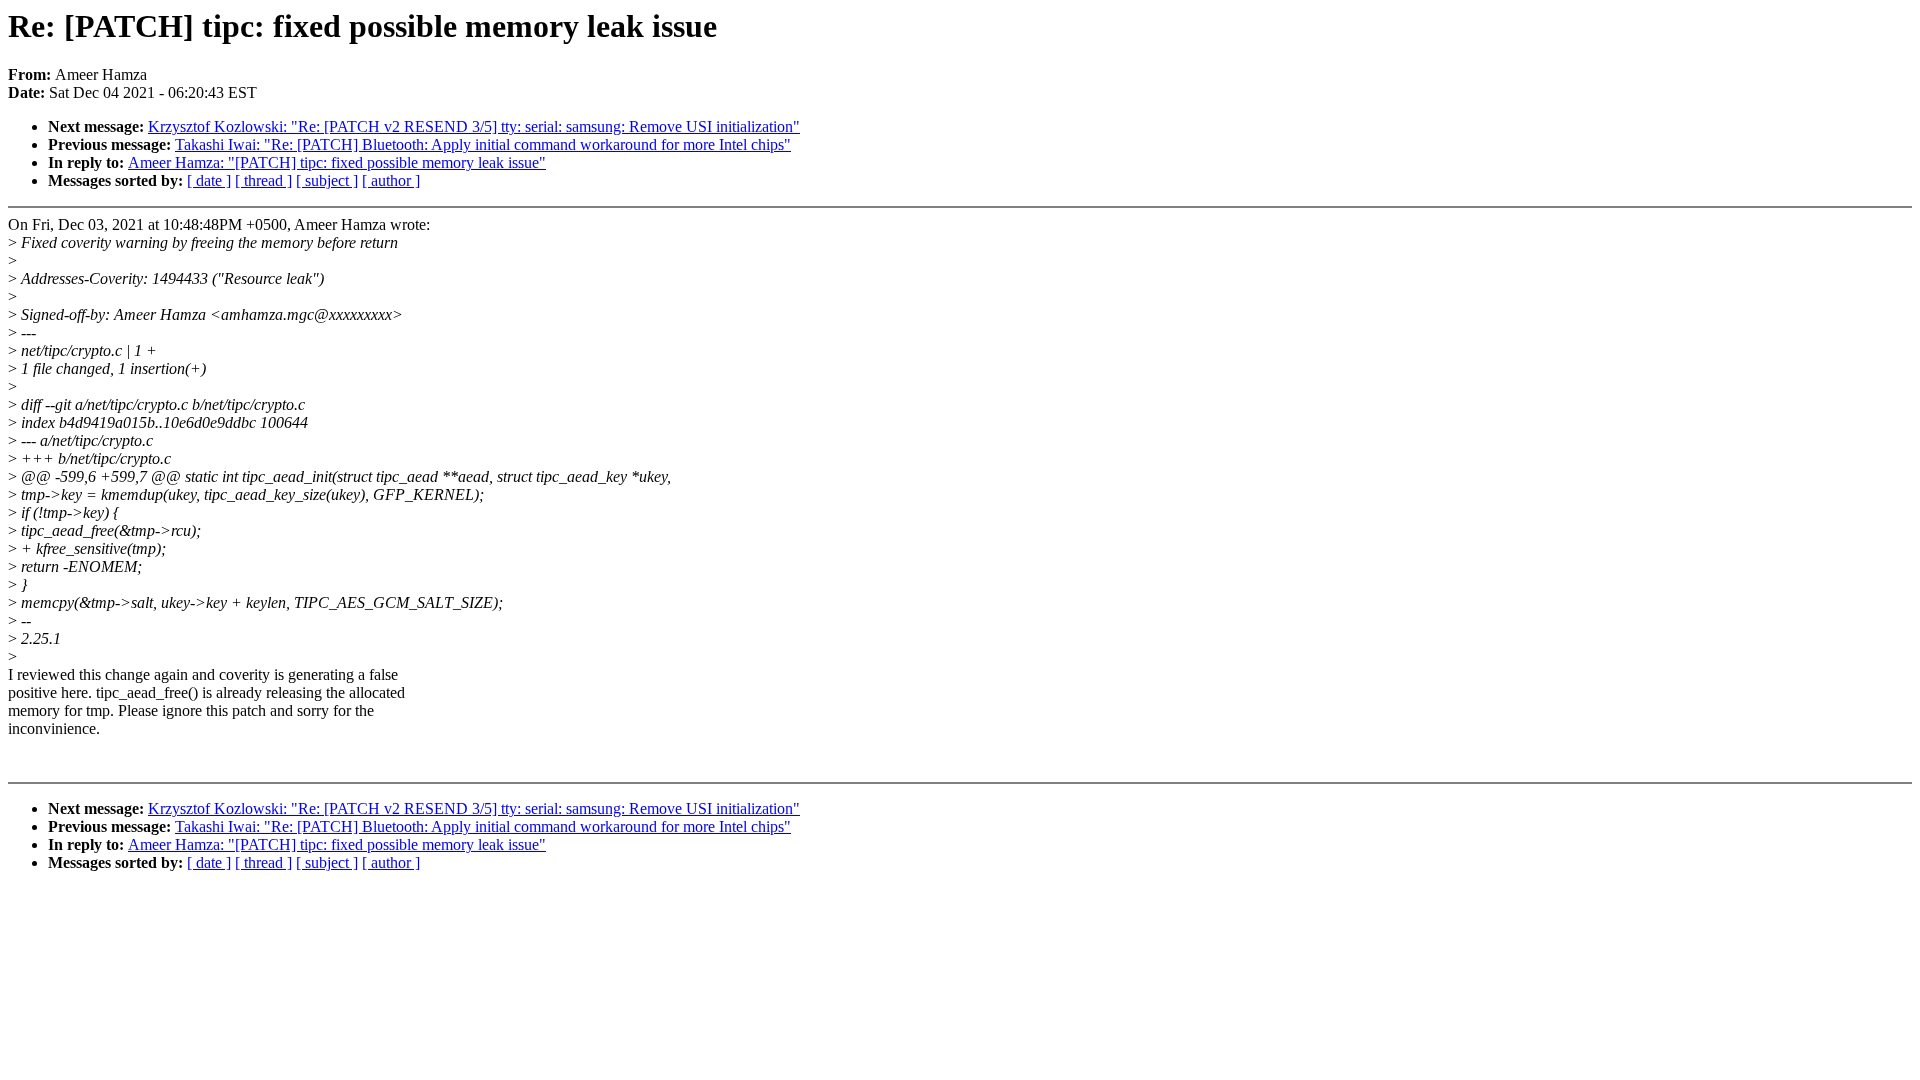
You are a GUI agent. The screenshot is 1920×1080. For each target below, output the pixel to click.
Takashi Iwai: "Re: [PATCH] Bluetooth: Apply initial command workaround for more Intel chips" (483, 144)
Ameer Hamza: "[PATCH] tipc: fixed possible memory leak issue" (337, 162)
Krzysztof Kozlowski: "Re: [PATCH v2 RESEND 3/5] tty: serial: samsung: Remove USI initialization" (474, 126)
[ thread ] (263, 180)
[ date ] (209, 180)
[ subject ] (327, 180)
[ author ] (391, 180)
